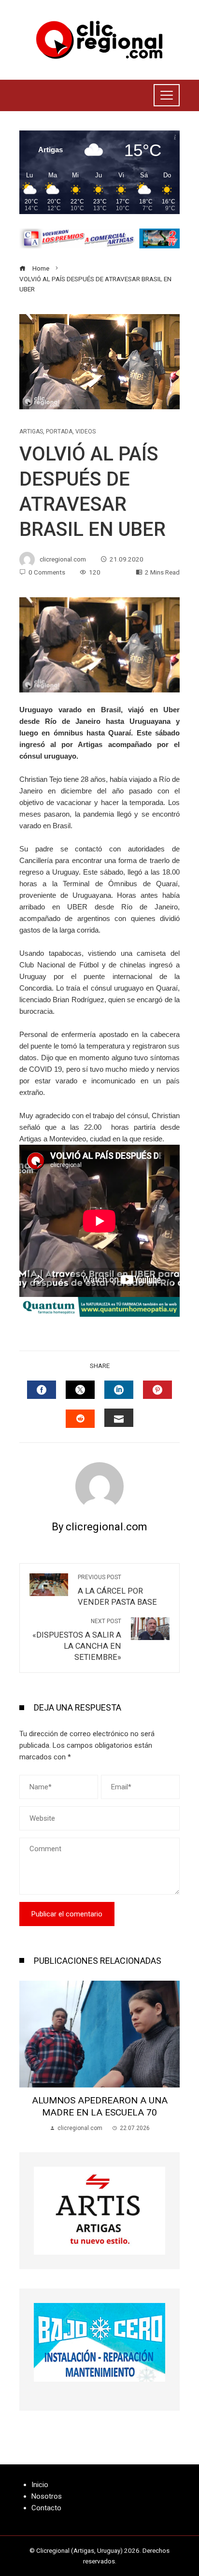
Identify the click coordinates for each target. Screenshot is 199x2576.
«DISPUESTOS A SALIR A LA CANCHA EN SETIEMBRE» (77, 1640)
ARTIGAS (31, 432)
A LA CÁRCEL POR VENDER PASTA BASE (117, 1590)
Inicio (40, 2485)
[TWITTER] (80, 1390)
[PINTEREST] (157, 1390)
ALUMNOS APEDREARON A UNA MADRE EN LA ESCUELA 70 (100, 2106)
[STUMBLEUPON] (80, 1419)
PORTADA (59, 432)
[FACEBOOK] (42, 1390)
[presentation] (29, 2057)
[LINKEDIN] (119, 1390)
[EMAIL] (119, 1418)
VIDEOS (85, 432)
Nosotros (47, 2496)
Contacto (46, 2508)
